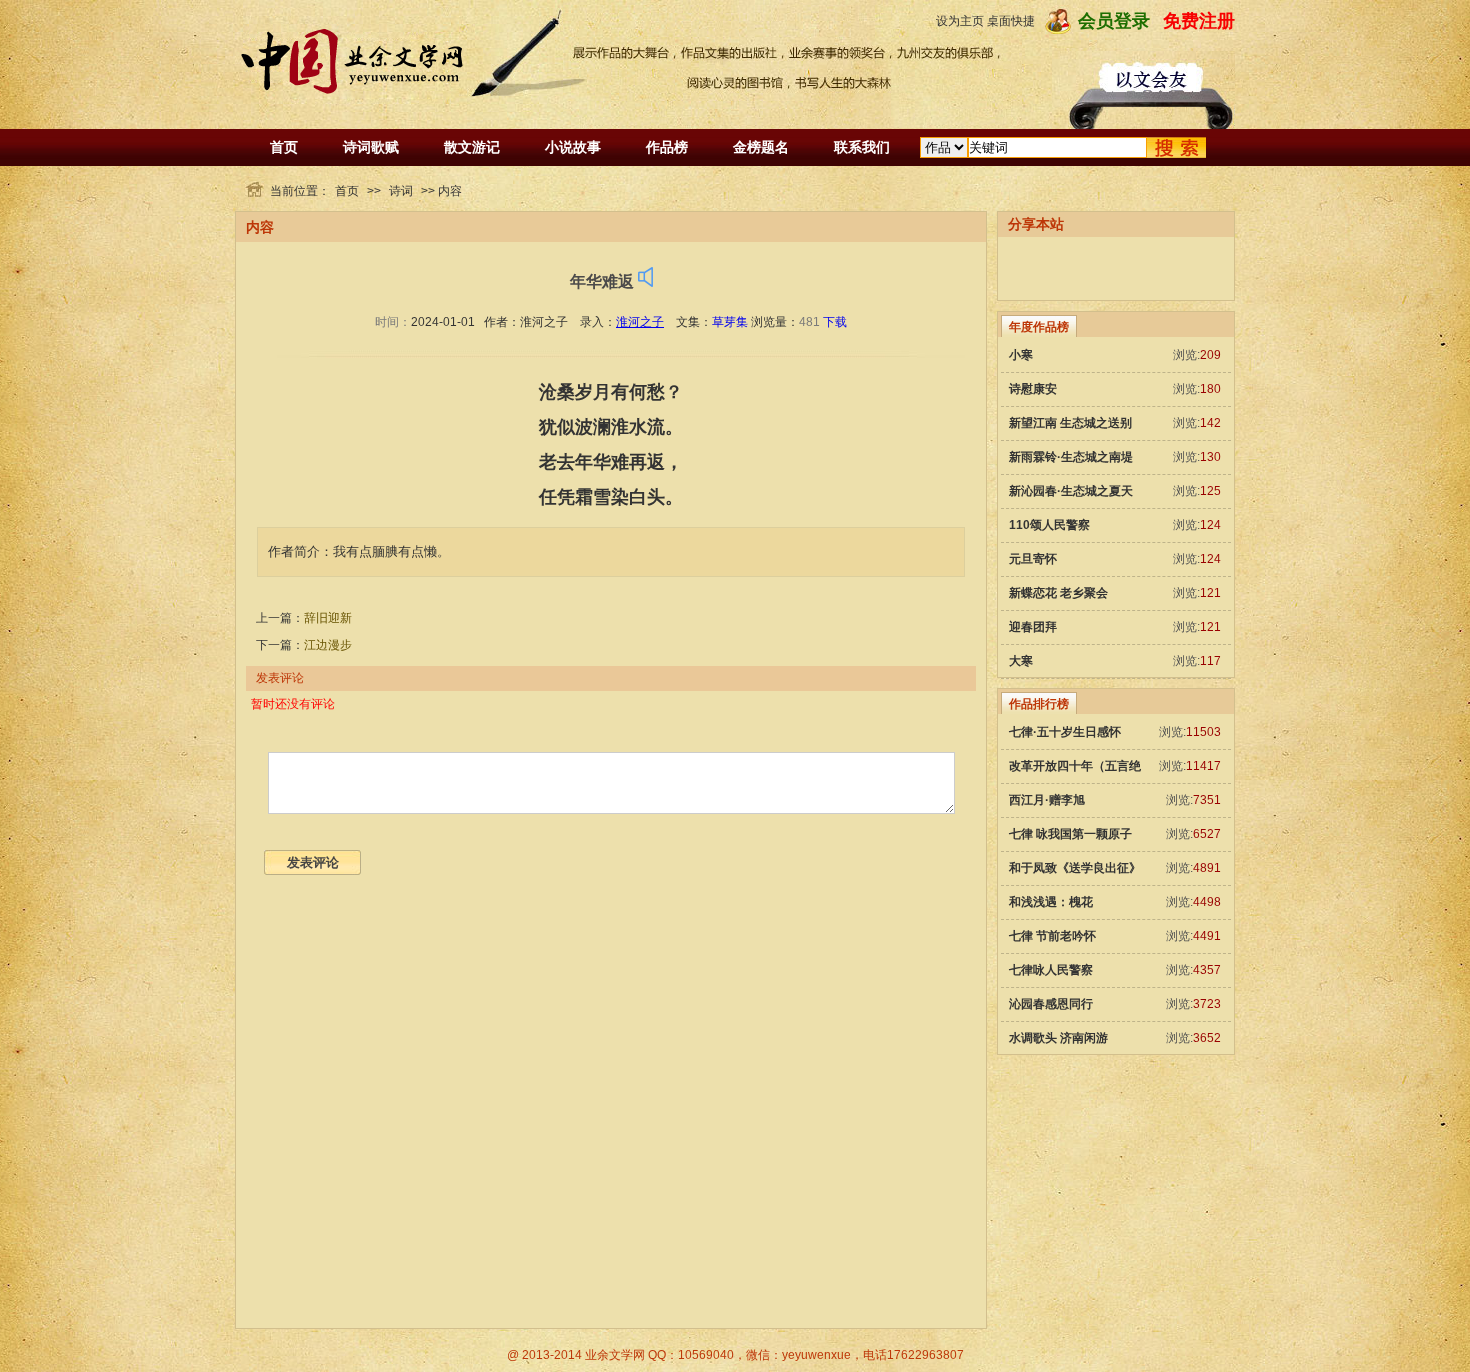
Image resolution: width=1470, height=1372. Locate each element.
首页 (284, 147)
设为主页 (960, 21)
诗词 (401, 191)
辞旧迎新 (328, 618)
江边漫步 (328, 645)
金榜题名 (761, 147)
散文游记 (472, 147)
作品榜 (667, 147)
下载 (835, 322)
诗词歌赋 (371, 147)
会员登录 (1114, 21)
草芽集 (730, 322)
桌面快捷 (1011, 21)
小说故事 (573, 147)
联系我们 (862, 147)
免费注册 (1199, 21)
